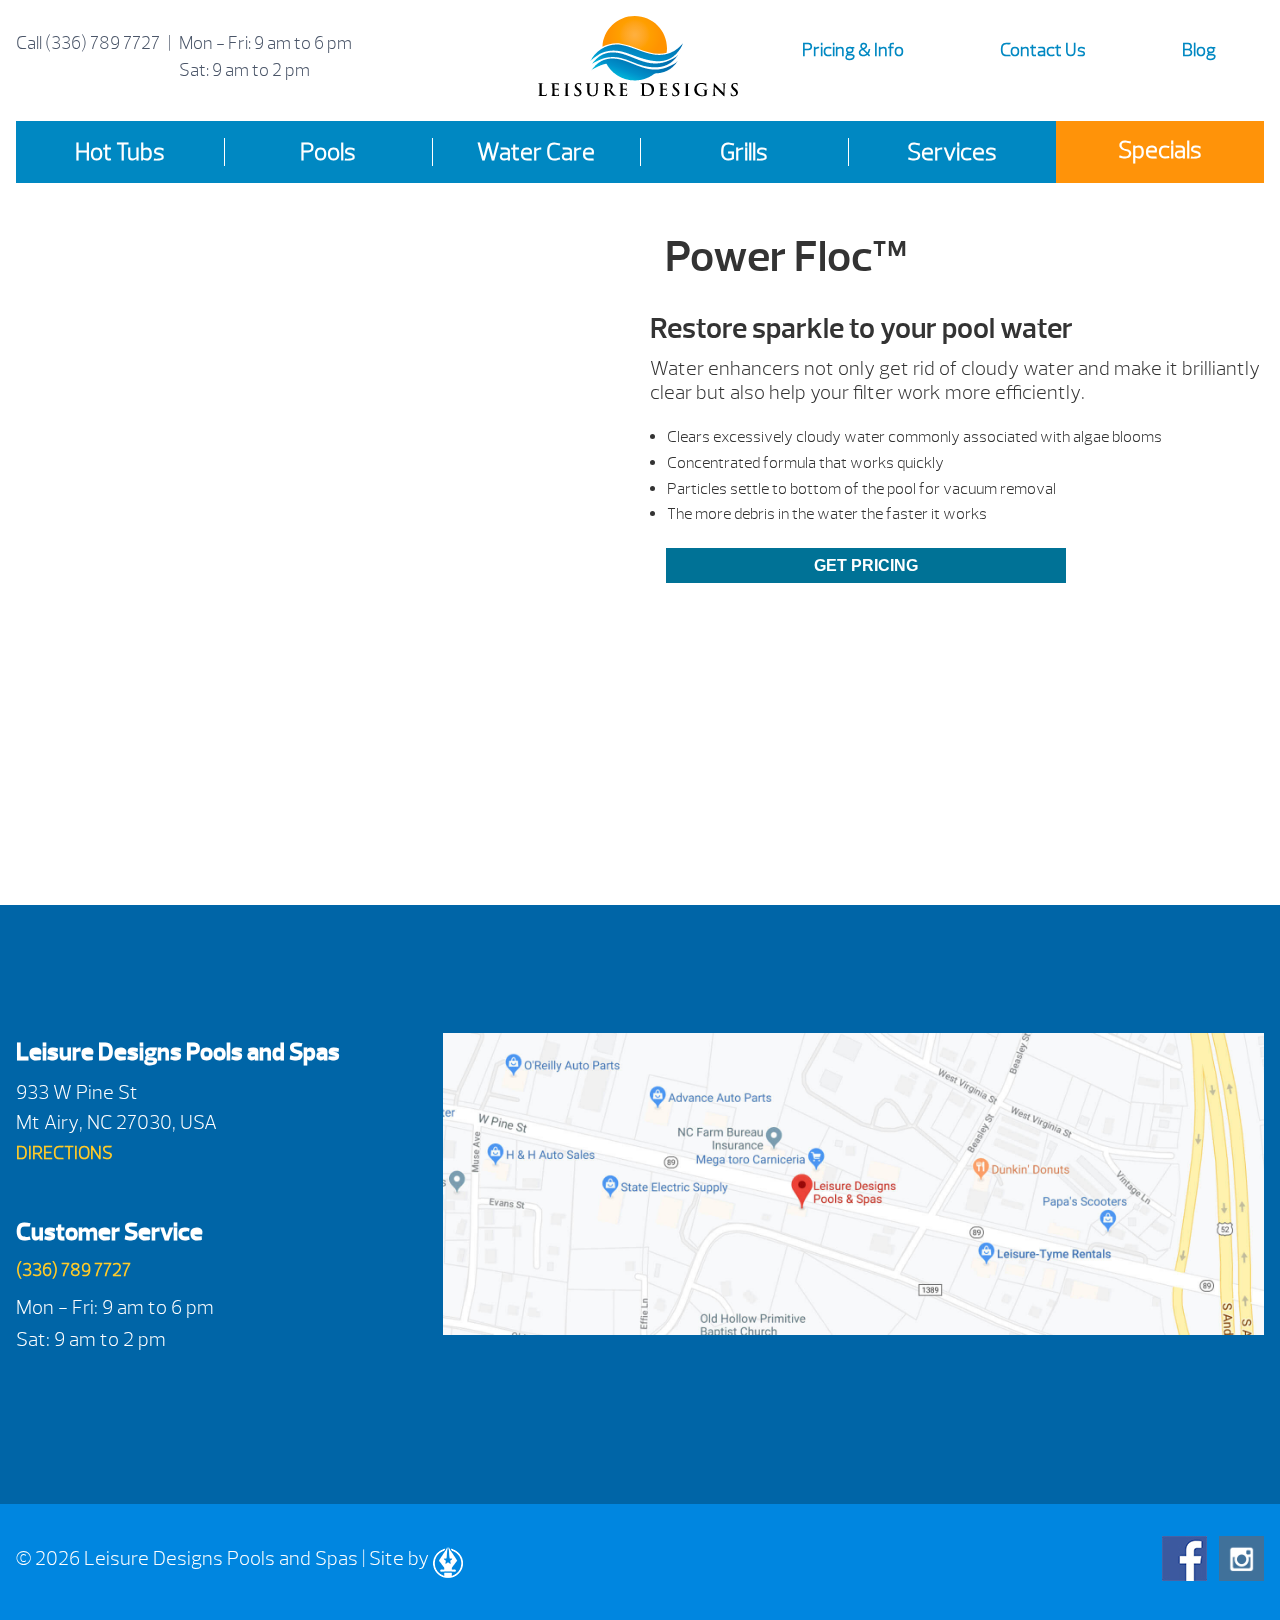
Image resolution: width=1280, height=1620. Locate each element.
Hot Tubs (120, 152)
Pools (328, 152)
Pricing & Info (853, 50)
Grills (744, 152)
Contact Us (1043, 50)
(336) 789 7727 (102, 43)
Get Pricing (866, 565)
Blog (1199, 50)
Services (952, 152)
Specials (1160, 150)
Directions (64, 1153)
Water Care (536, 152)
